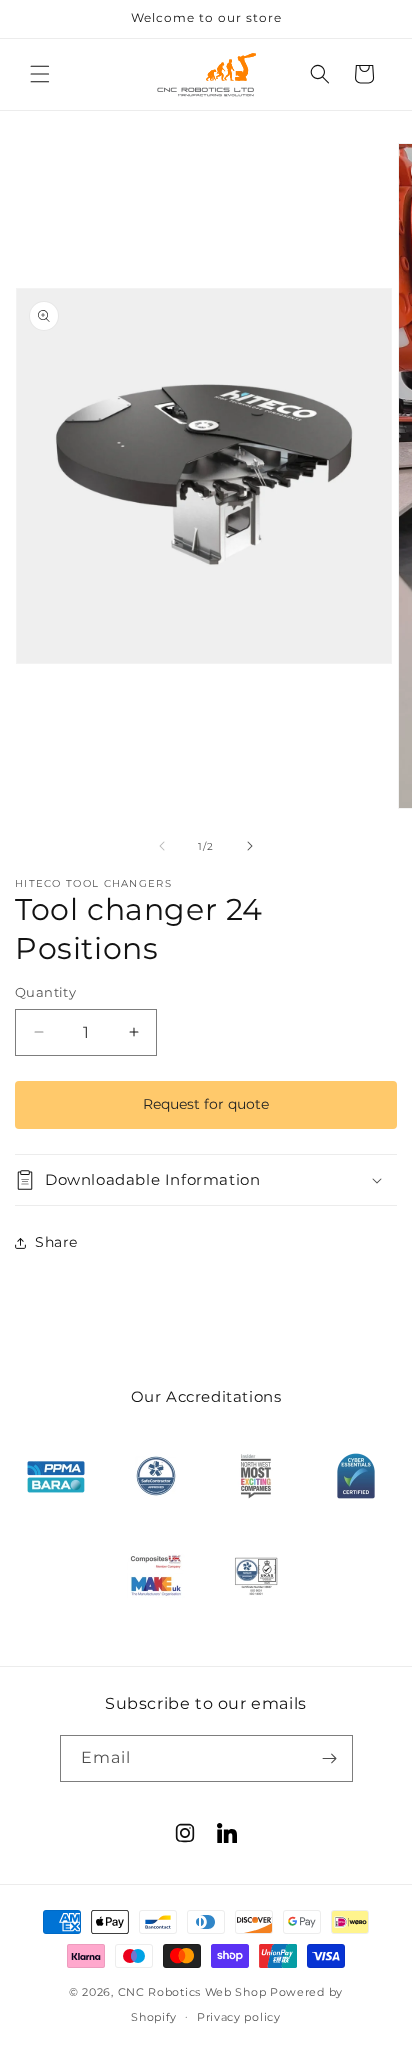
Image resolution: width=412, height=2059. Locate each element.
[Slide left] (162, 846)
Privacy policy (239, 2017)
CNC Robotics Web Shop (192, 1992)
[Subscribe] (330, 1758)
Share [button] (56, 1242)
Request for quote (206, 1104)
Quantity (45, 992)
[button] (40, 74)
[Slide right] (250, 846)
